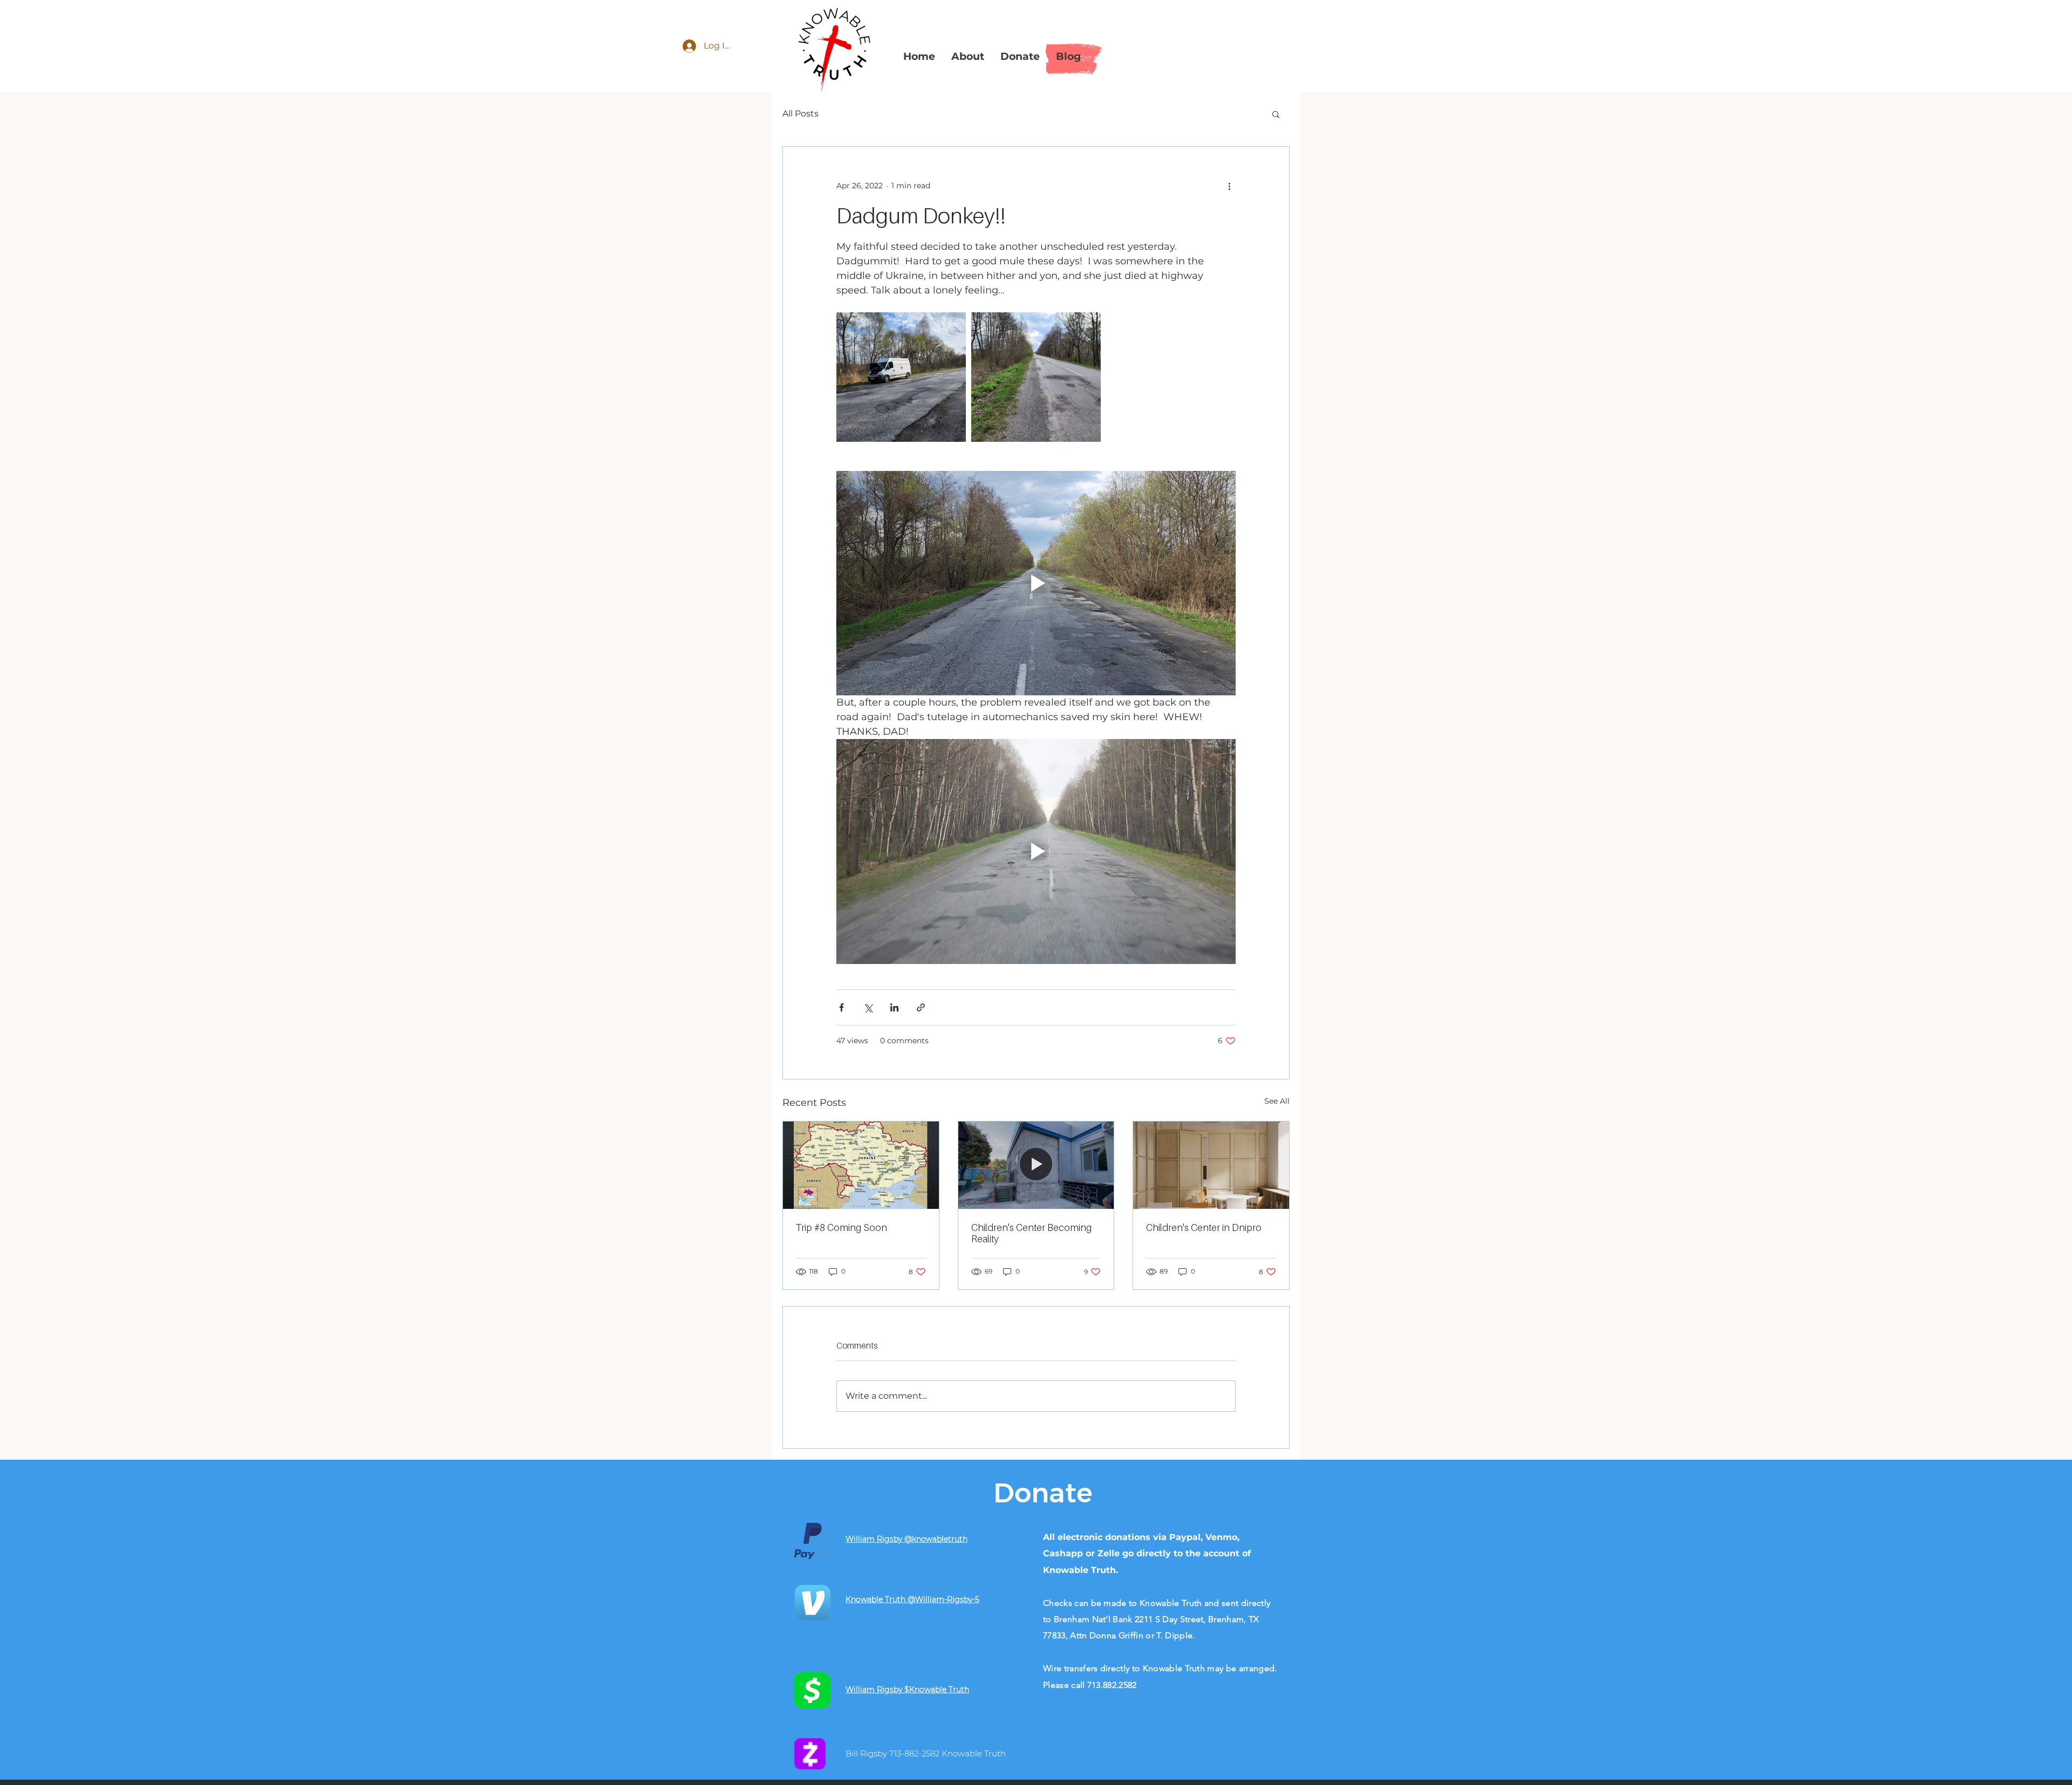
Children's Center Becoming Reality (1031, 1233)
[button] (1276, 114)
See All (1277, 1101)
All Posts (800, 114)
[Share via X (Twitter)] (868, 1007)
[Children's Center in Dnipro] (1211, 1165)
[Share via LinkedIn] (894, 1007)
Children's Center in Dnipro (1204, 1227)
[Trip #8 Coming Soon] (861, 1165)
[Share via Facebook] (841, 1007)
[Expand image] (901, 377)
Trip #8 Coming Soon (841, 1227)
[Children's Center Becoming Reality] (1036, 1165)
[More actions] (1229, 186)
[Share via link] (921, 1007)
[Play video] (1036, 583)
